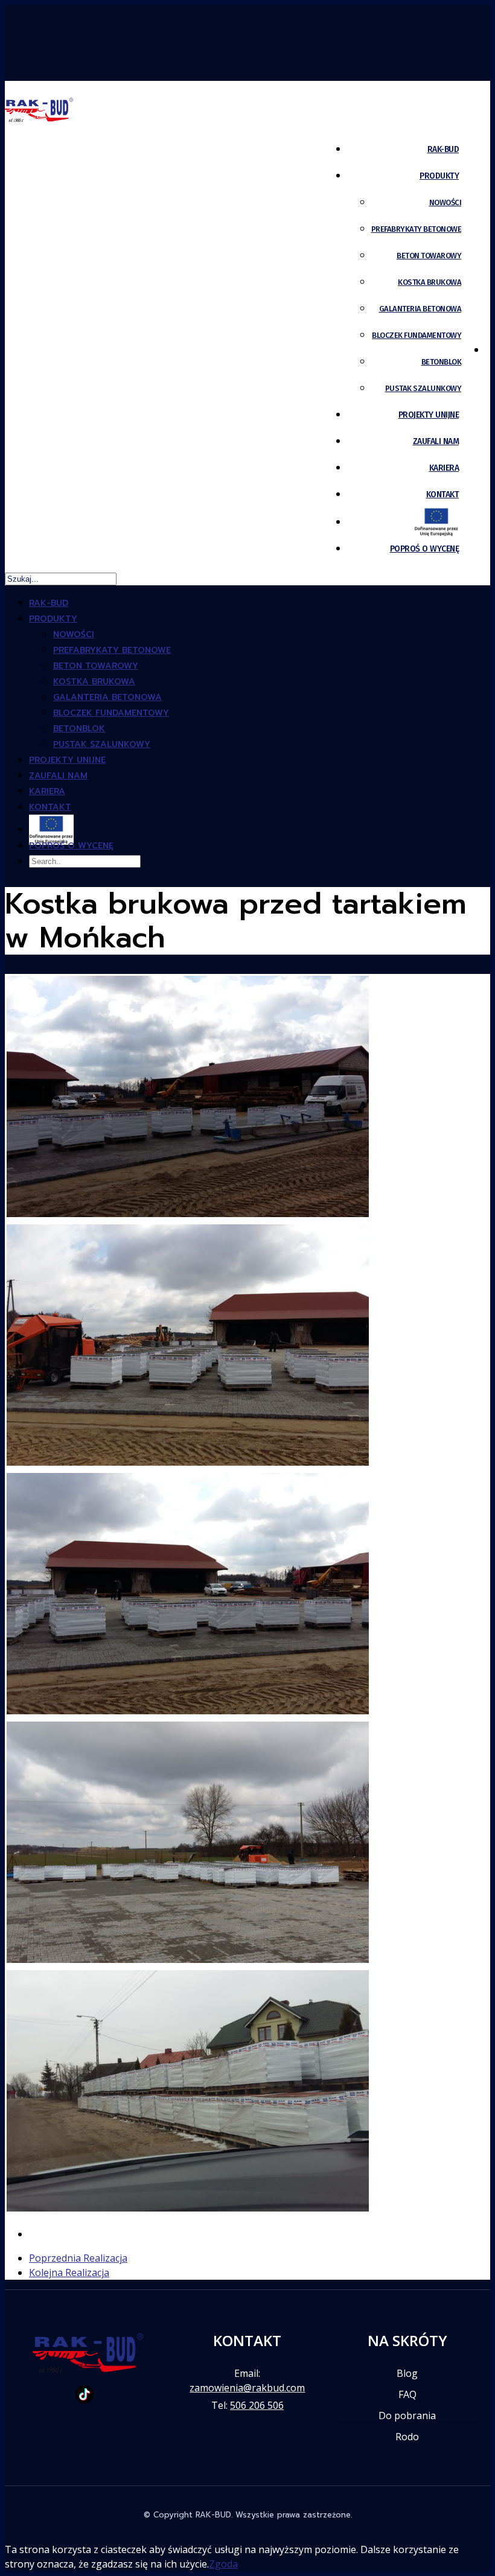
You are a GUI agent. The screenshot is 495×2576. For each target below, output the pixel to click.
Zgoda (223, 2564)
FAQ (407, 2394)
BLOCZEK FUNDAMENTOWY (417, 335)
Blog (407, 2373)
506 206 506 (257, 2405)
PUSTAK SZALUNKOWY (423, 388)
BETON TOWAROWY (429, 256)
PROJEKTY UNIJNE (429, 415)
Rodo (407, 2437)
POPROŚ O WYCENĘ (425, 549)
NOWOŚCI (445, 202)
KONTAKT (443, 495)
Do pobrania (407, 2415)
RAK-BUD (443, 149)
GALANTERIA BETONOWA (420, 309)
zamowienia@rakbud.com (247, 2388)
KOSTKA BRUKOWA (430, 282)
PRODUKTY (439, 176)
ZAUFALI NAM (436, 441)
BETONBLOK (442, 362)
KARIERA (444, 468)
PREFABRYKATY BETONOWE (417, 229)
